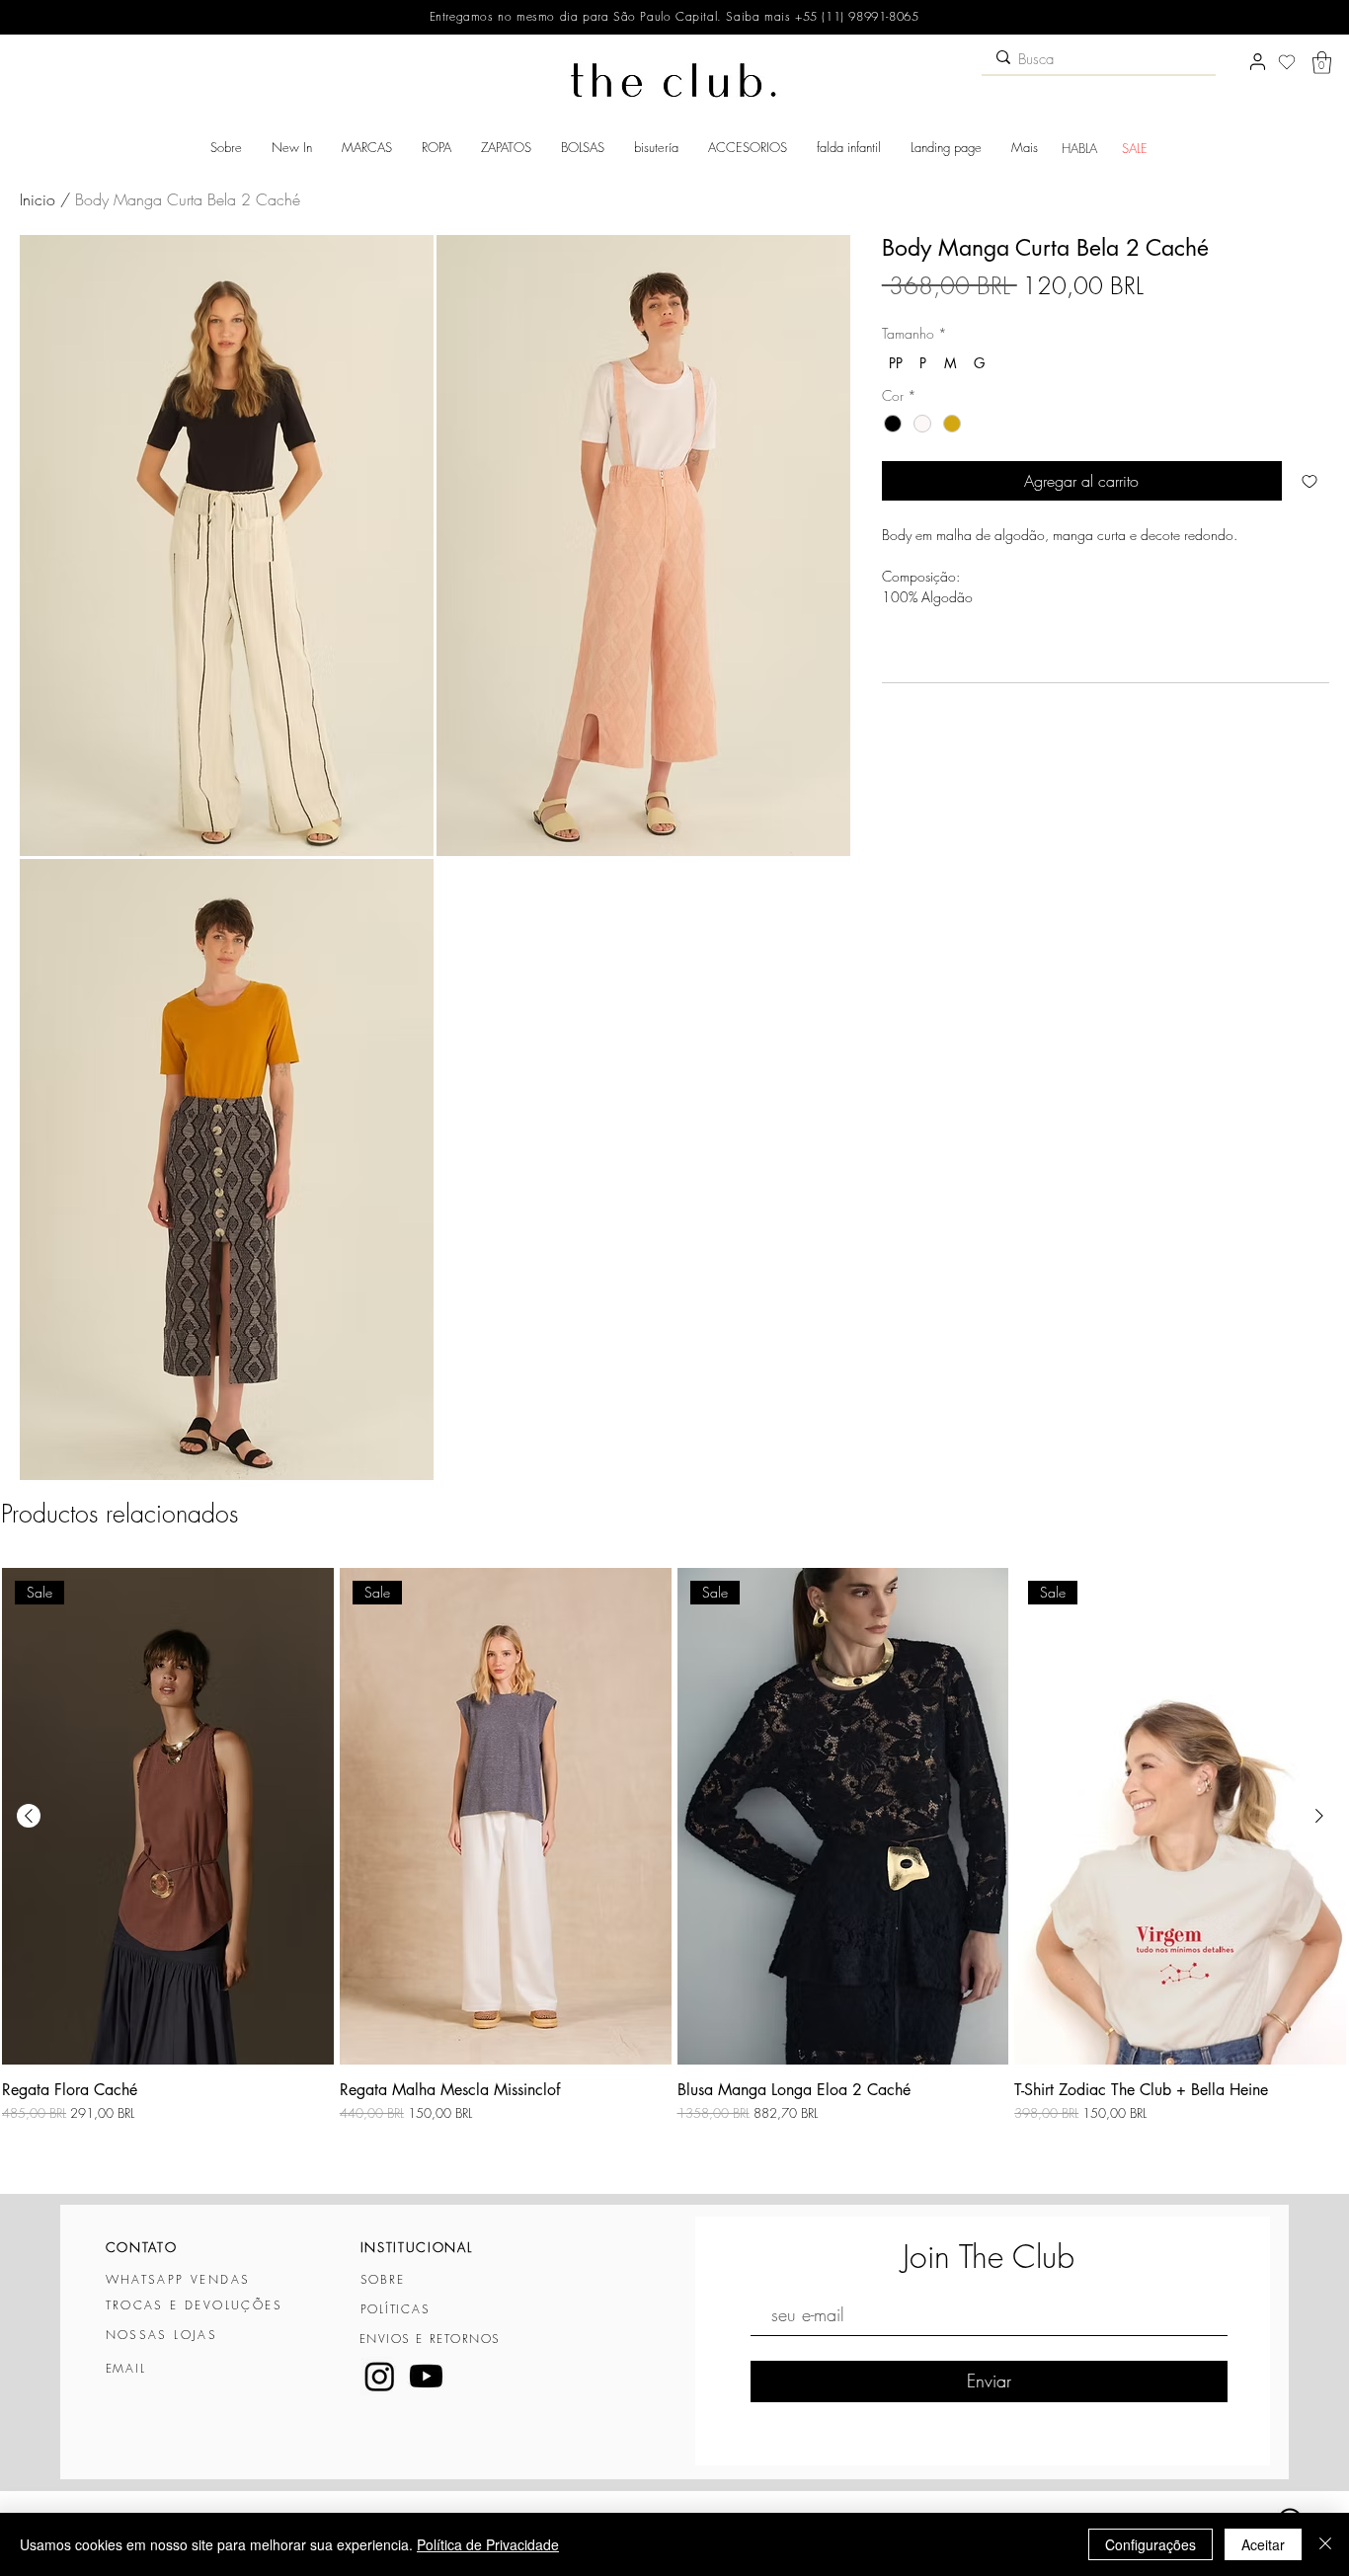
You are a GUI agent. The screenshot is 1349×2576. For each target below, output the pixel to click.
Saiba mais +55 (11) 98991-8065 (821, 16)
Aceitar (1263, 2544)
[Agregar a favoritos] (1309, 481)
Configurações (1151, 2544)
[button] (1322, 63)
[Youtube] (426, 2376)
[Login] (1257, 62)
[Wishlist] (1287, 62)
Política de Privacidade (488, 2544)
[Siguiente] (1319, 1816)
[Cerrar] (1325, 2544)
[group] (674, 1872)
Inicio (38, 199)
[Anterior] (29, 1816)
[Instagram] (380, 2376)
